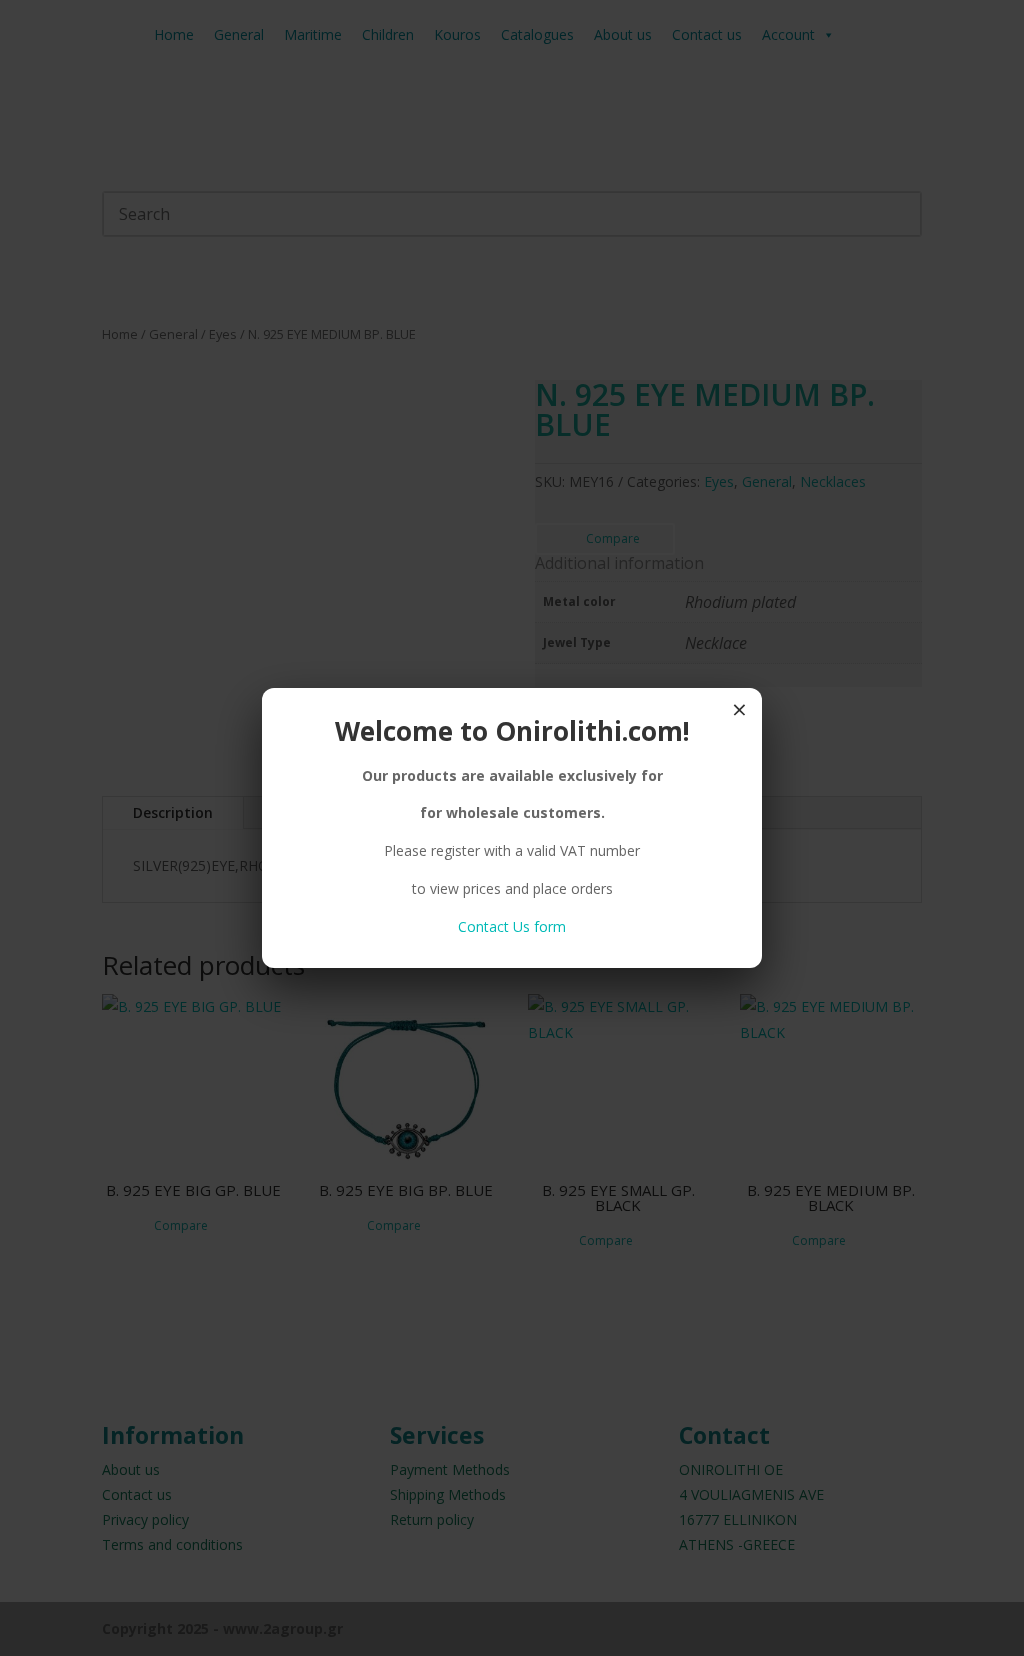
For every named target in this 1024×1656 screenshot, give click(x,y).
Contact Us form (512, 926)
